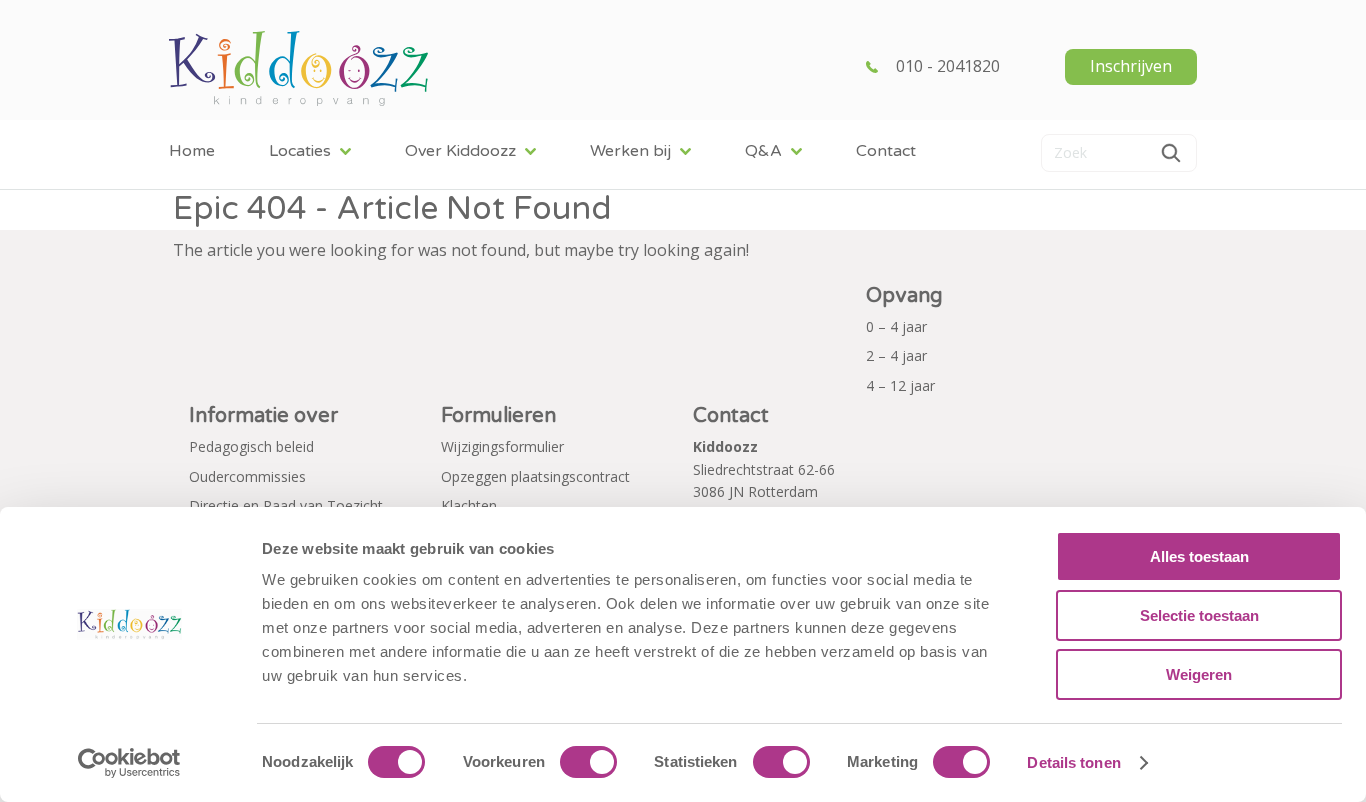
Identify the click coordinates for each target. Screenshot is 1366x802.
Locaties (300, 151)
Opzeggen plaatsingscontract (535, 476)
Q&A (763, 151)
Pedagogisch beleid (251, 446)
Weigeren (1199, 674)
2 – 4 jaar (896, 355)
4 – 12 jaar (900, 385)
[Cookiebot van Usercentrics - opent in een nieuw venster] (129, 763)
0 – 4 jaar (896, 326)
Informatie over (263, 416)
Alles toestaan (1199, 556)
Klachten (469, 505)
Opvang (904, 296)
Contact (886, 151)
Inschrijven (1131, 66)
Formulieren (498, 416)
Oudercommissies (247, 476)
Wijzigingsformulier (502, 446)
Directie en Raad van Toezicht (286, 505)
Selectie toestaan (1199, 615)
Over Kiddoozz (460, 151)
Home (192, 151)
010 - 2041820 (948, 66)
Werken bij (630, 151)
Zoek (1171, 153)
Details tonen (1073, 762)
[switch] (588, 762)
